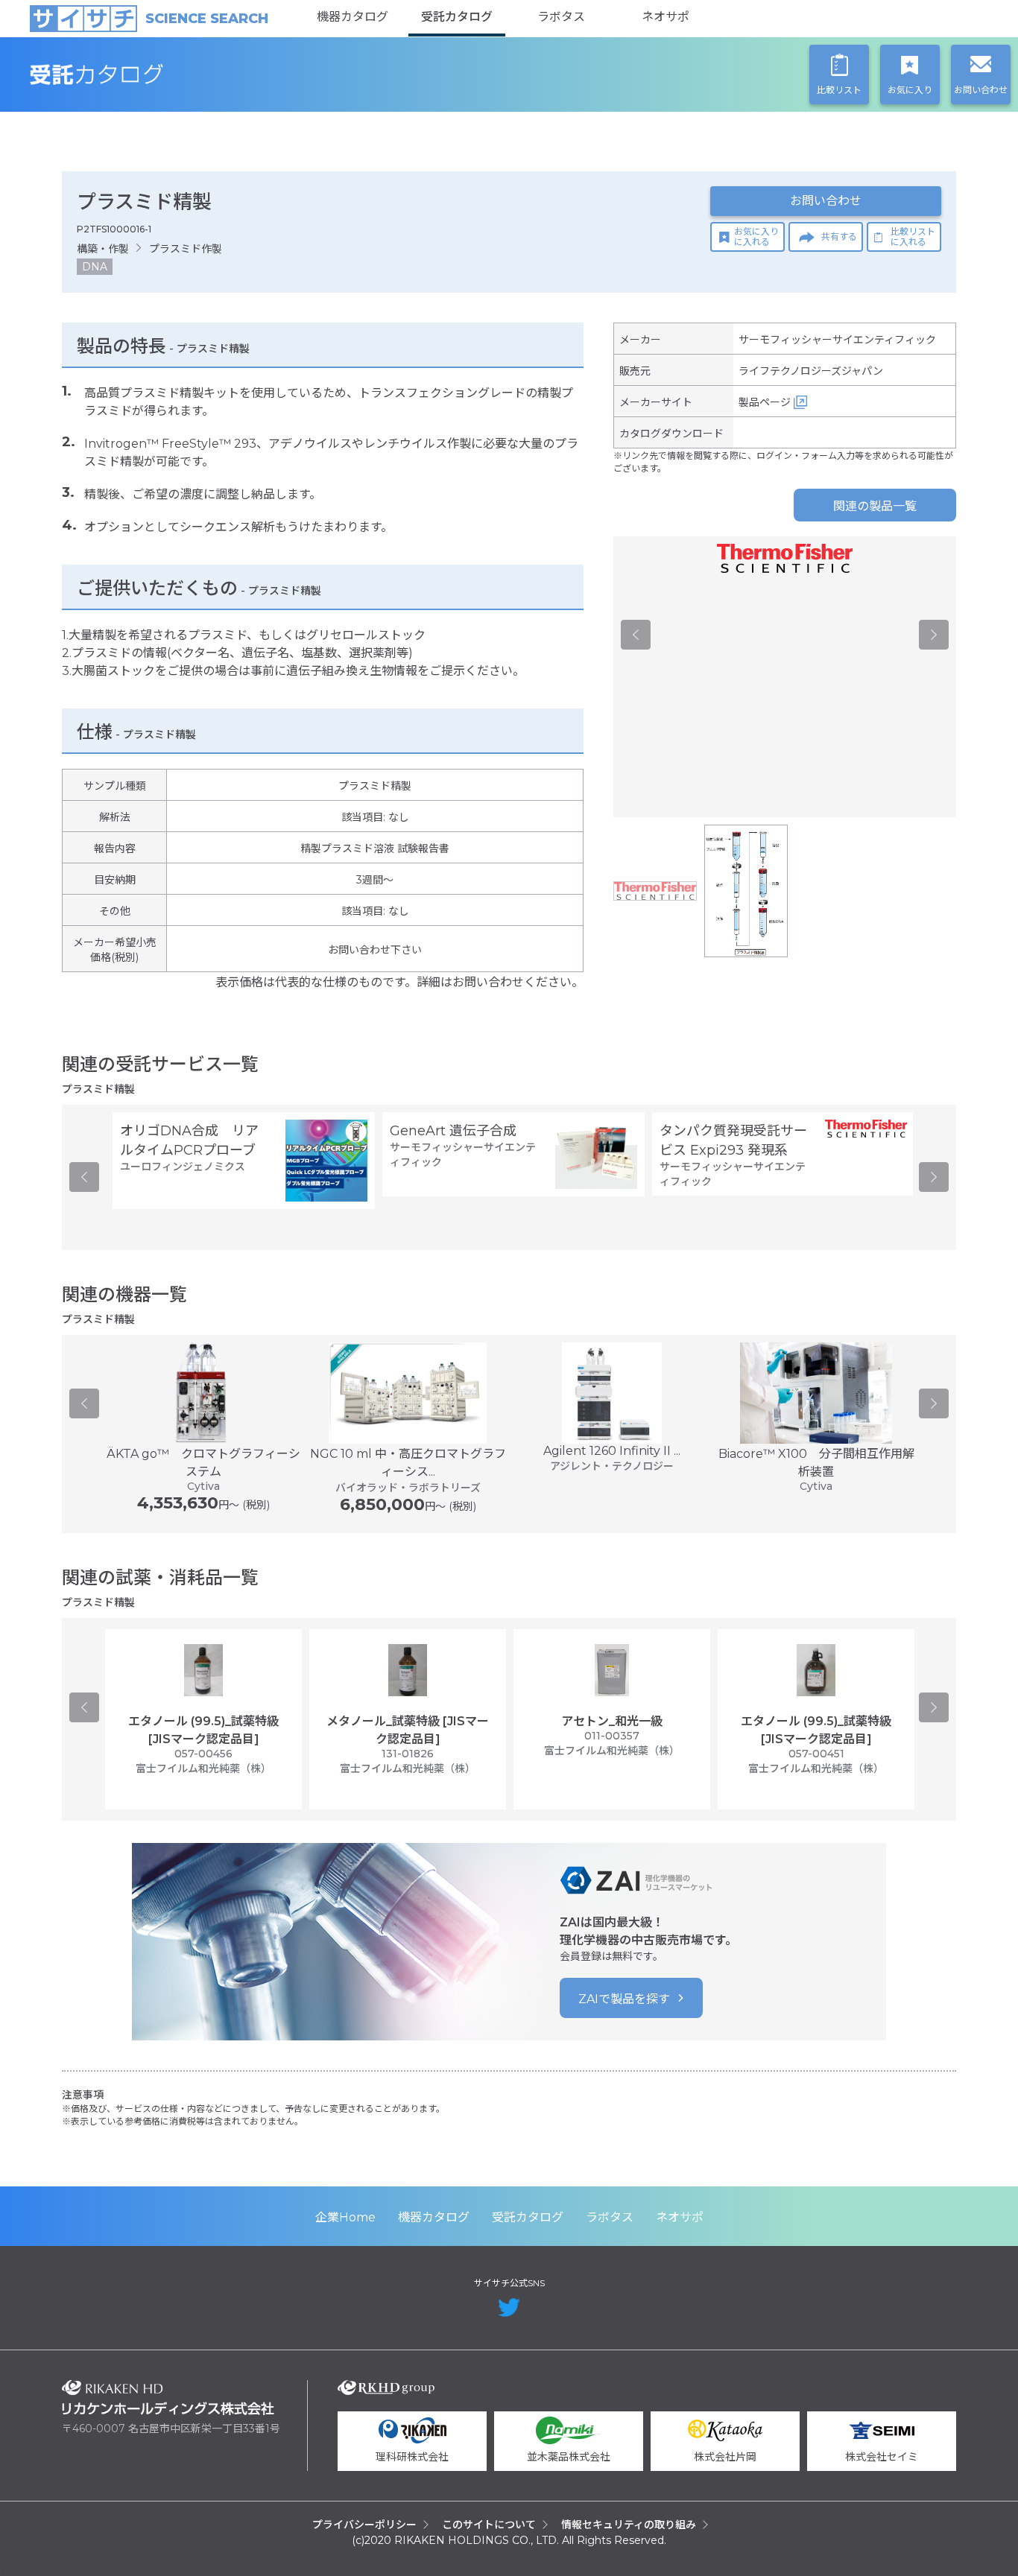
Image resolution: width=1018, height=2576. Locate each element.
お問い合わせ (826, 201)
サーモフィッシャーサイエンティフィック (837, 340)
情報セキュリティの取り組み (629, 2525)
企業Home (345, 2217)
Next (934, 635)
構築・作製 (103, 249)
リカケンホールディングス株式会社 (168, 2398)
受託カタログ (457, 17)
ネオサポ (666, 17)
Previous (636, 635)
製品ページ (765, 402)
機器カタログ (352, 17)
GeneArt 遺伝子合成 (453, 1131)
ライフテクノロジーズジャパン (811, 371)
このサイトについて (489, 2525)
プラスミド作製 (186, 249)
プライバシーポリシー (364, 2525)
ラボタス (561, 17)
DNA (95, 267)
